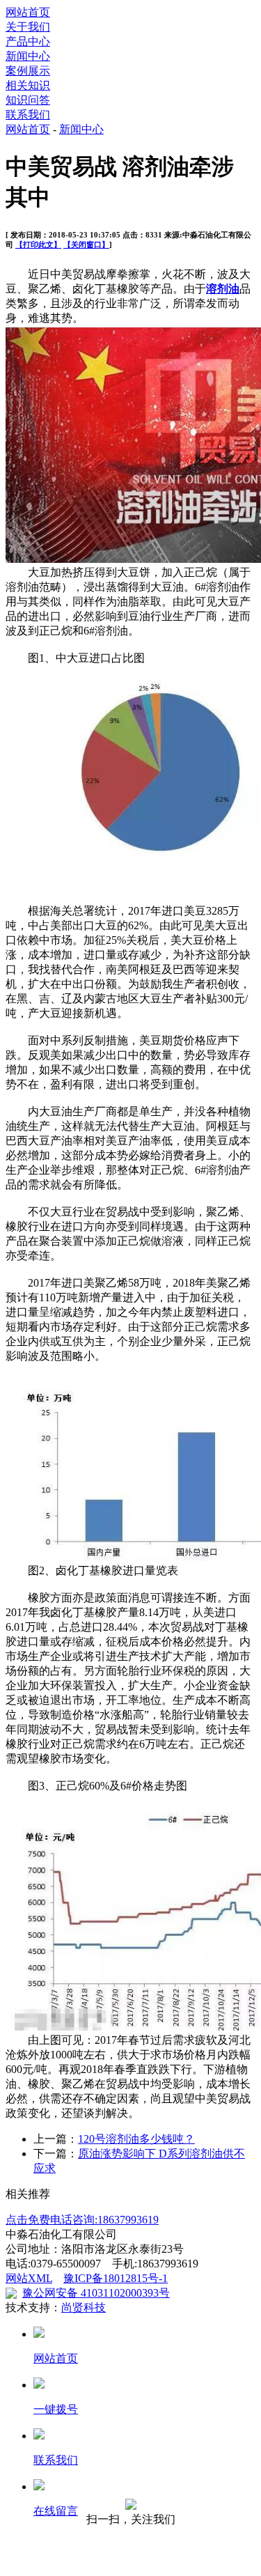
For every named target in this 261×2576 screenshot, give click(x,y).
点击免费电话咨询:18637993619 (82, 2220)
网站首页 (28, 12)
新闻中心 (28, 56)
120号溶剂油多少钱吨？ (136, 2139)
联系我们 (28, 115)
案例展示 (28, 71)
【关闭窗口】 (86, 245)
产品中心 (28, 41)
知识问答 (28, 100)
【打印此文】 (38, 245)
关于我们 (28, 27)
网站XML (29, 2278)
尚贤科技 (84, 2307)
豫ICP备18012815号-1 (116, 2278)
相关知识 (28, 85)
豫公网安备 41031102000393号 (96, 2293)
